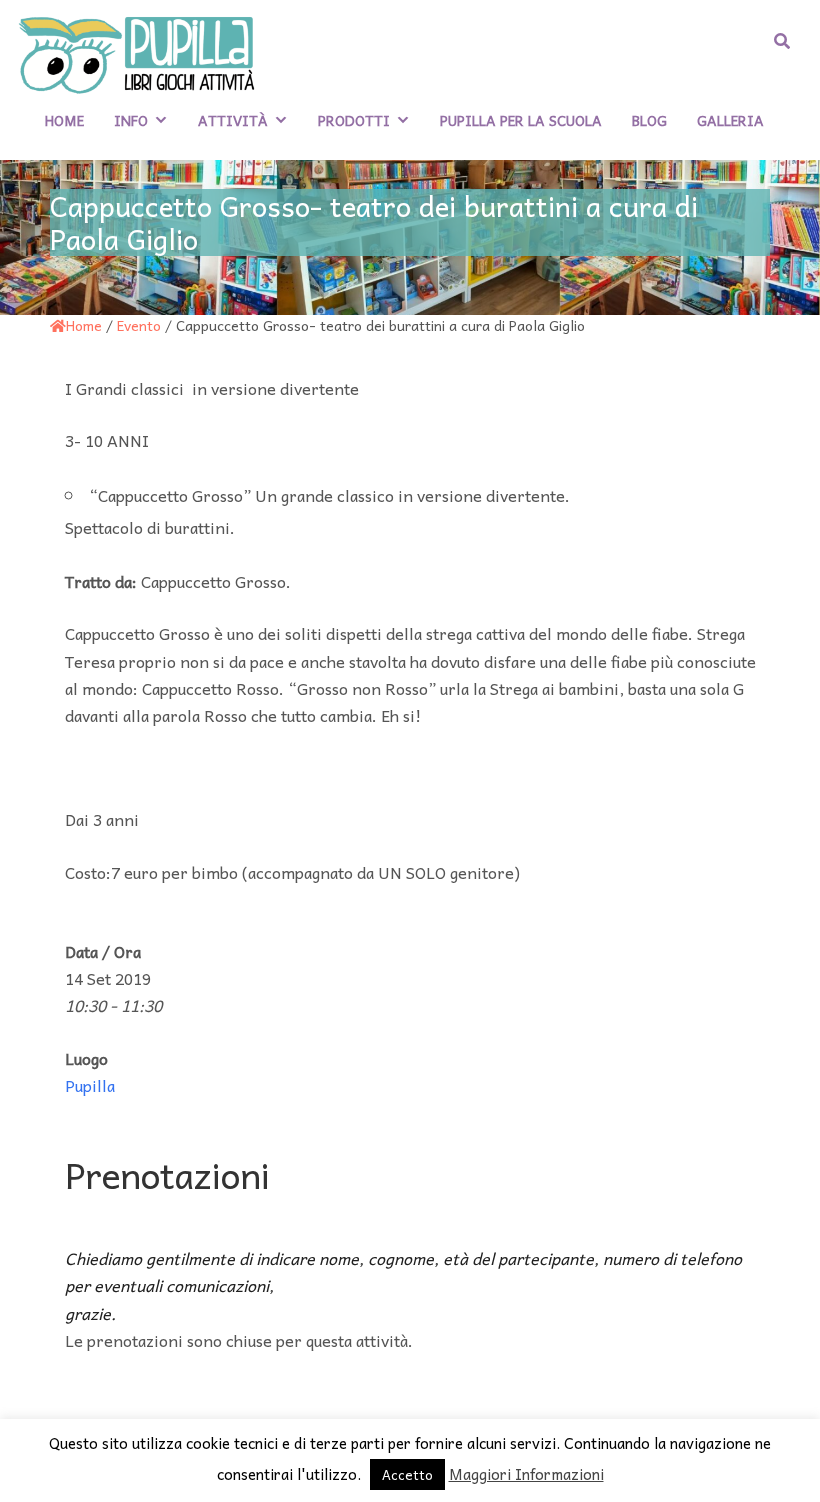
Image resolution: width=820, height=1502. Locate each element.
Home (64, 120)
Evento (139, 325)
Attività (233, 120)
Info (131, 120)
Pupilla (90, 1085)
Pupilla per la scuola (521, 120)
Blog (649, 120)
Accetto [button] (407, 1474)
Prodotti (354, 120)
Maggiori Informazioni (526, 1474)
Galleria (730, 120)
